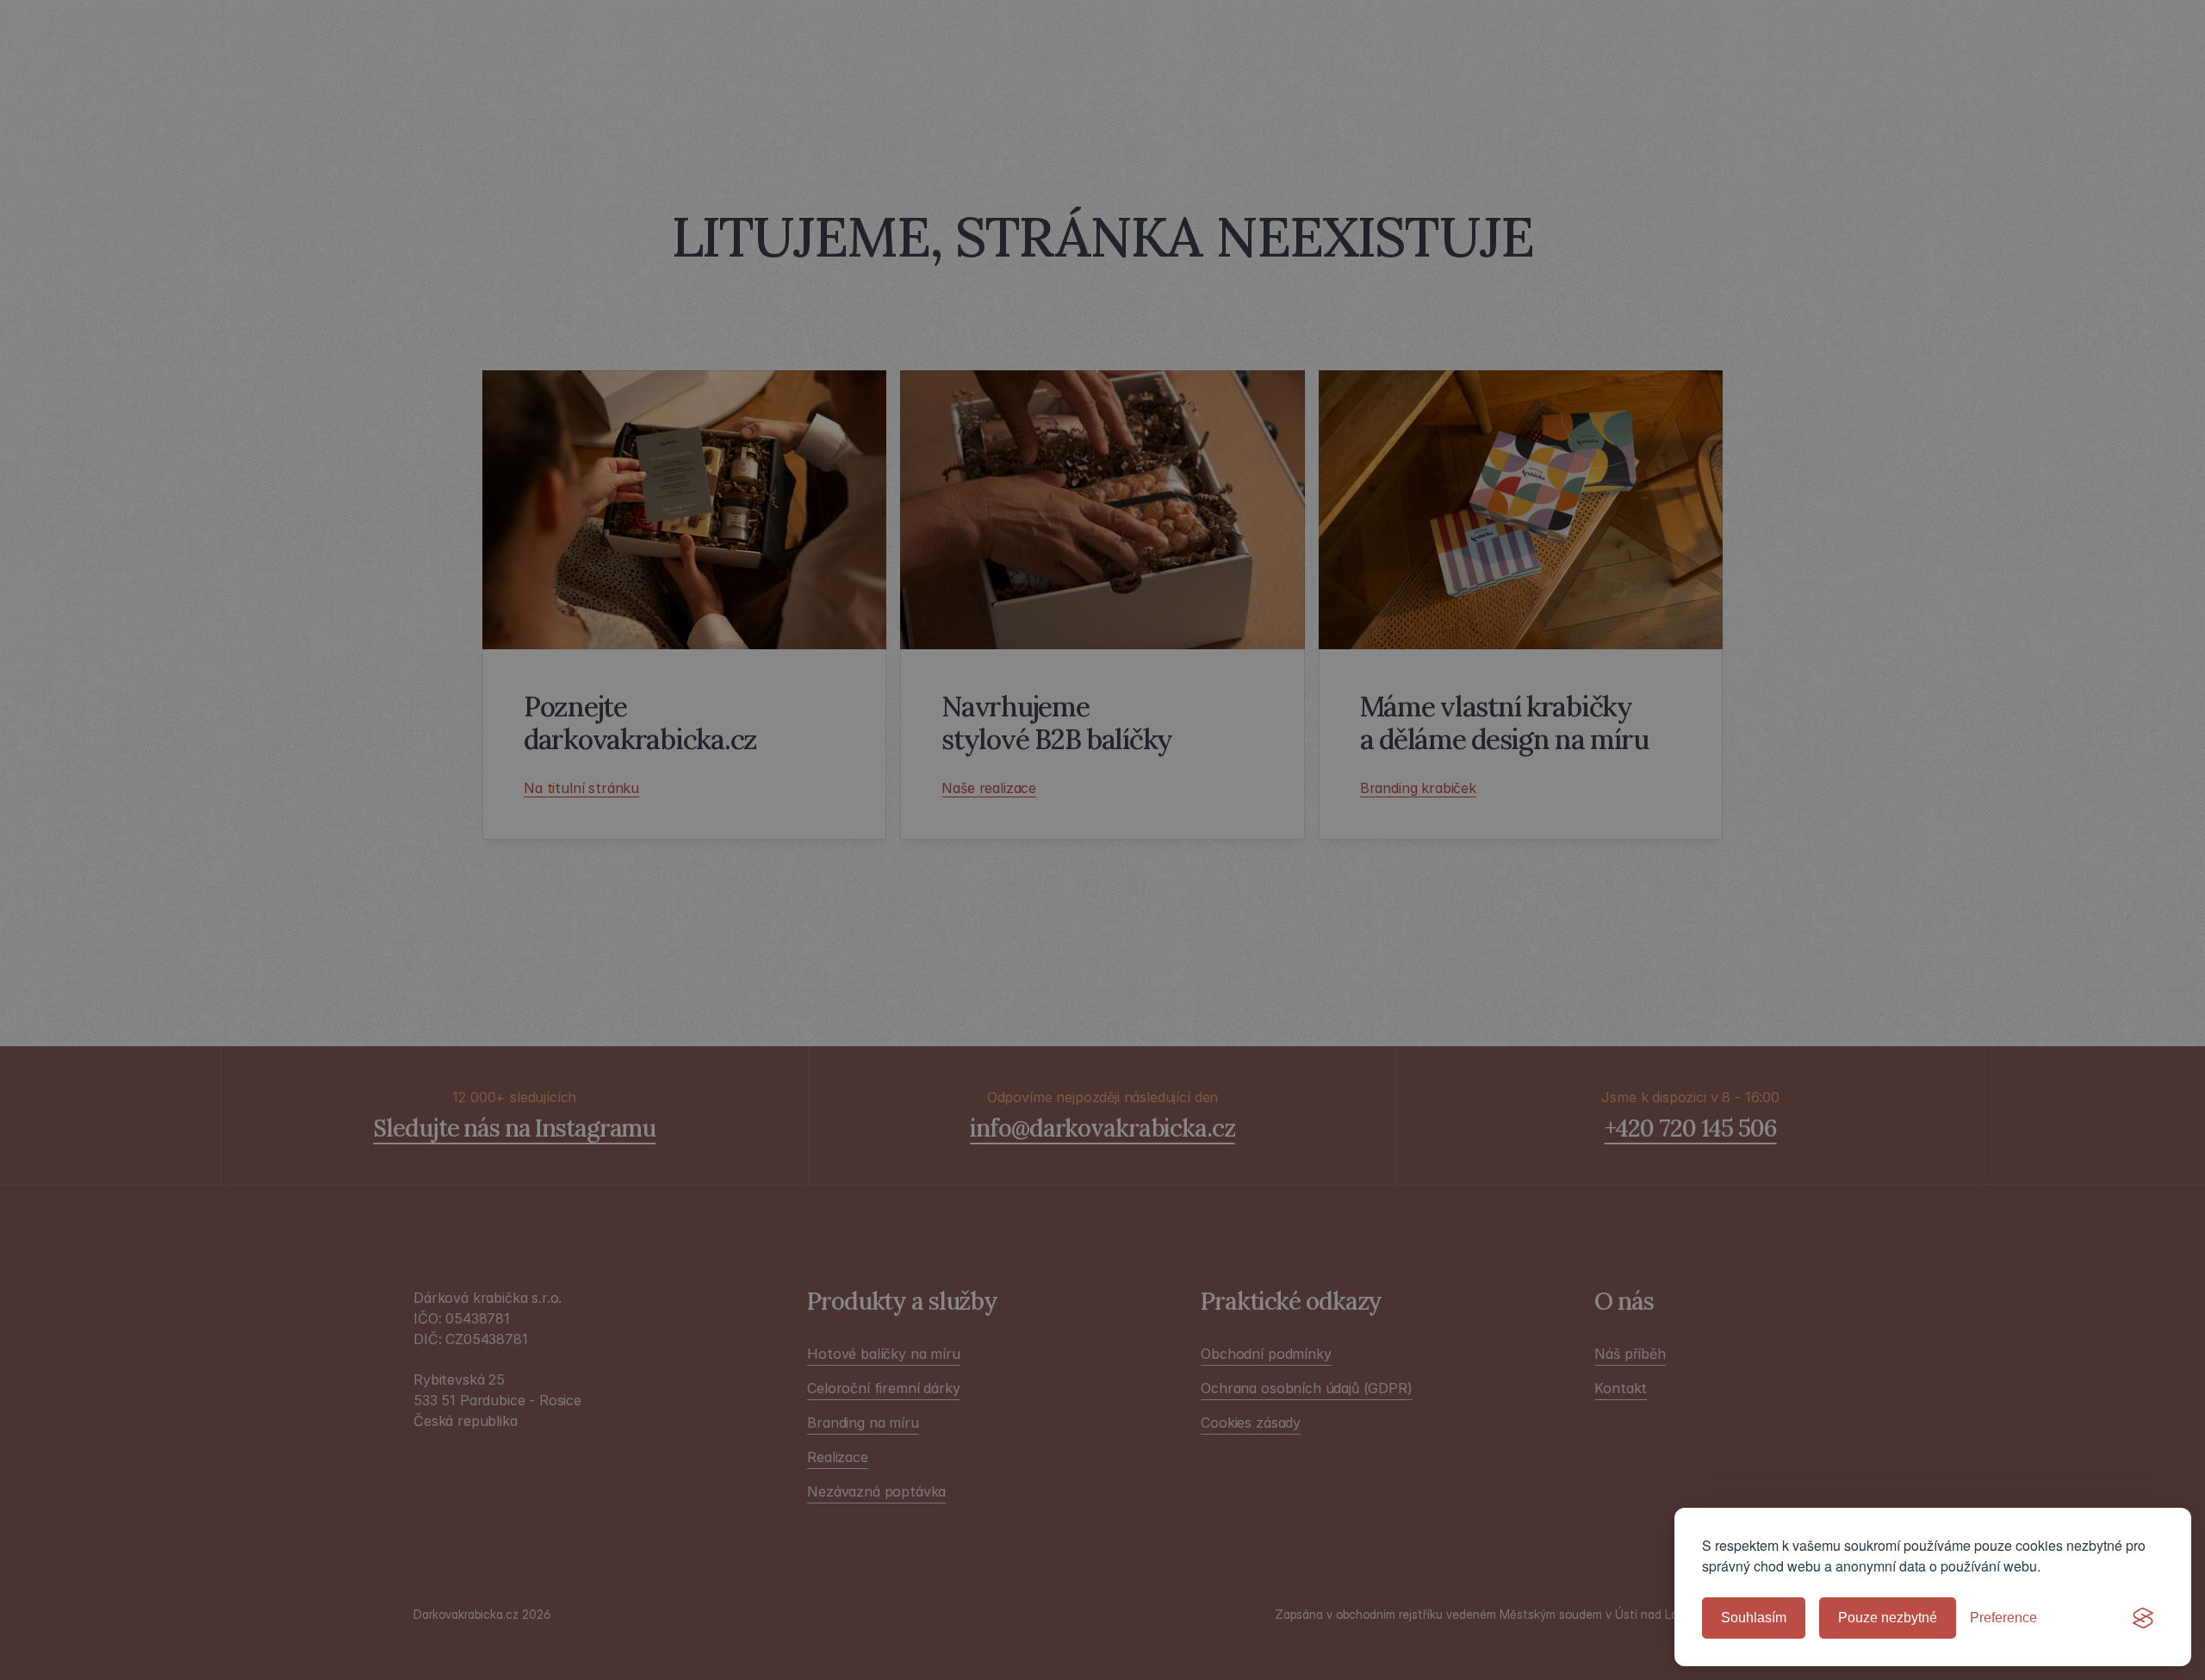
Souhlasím (1754, 1618)
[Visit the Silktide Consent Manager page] (2143, 1618)
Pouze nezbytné (1888, 1618)
